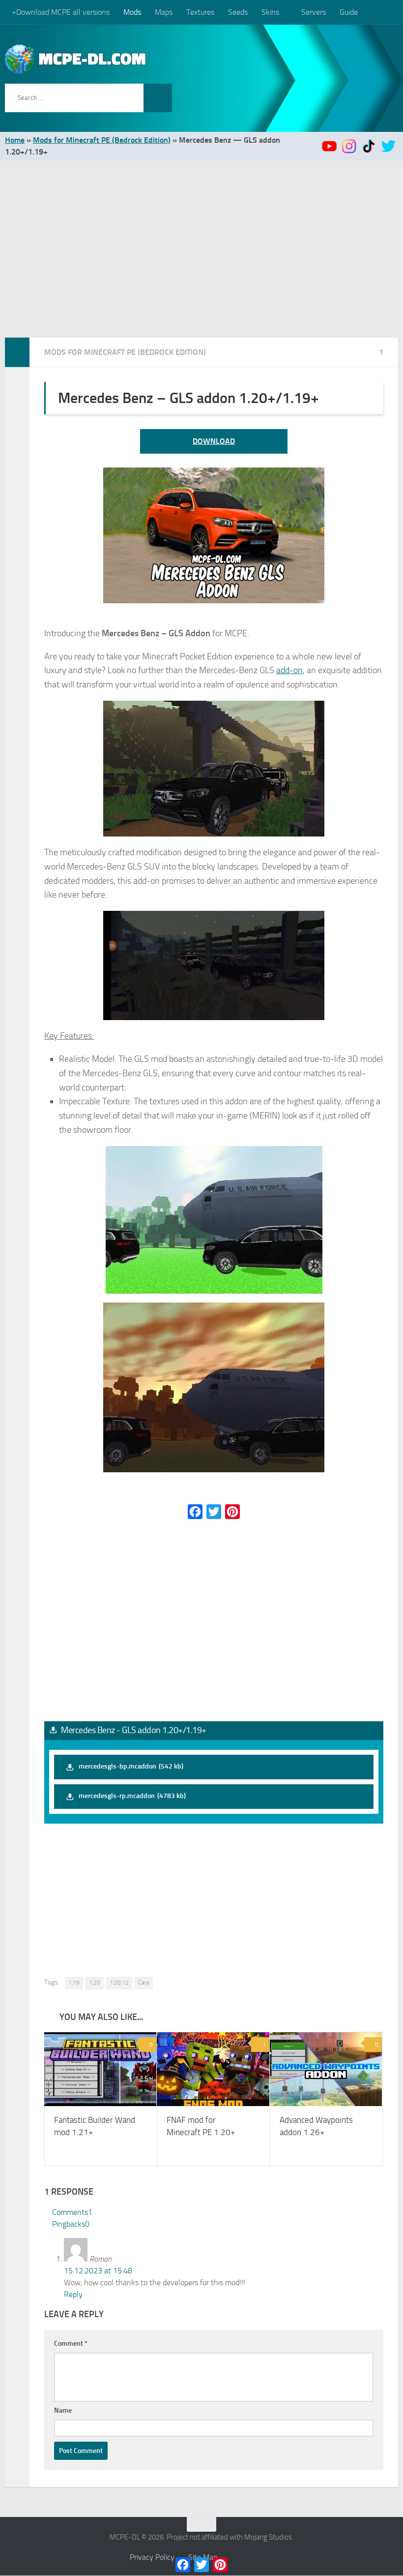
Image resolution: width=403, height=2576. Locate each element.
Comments (72, 2213)
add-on (289, 670)
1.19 (74, 1983)
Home (15, 140)
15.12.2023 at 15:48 (98, 2271)
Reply (73, 2295)
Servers (313, 12)
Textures (200, 12)
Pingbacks (71, 2224)
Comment (71, 2344)
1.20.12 (119, 1983)
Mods (132, 12)
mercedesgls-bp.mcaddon (131, 1766)
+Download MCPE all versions (61, 12)
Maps (164, 12)
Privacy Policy (152, 2558)
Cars (144, 1983)
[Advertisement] (201, 234)
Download (214, 441)
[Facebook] (195, 1512)
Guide (348, 12)
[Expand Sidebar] (17, 352)
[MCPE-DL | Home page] (76, 59)
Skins (270, 12)
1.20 (95, 1983)
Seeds (238, 12)
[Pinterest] (232, 1512)
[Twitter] (214, 1512)
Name (63, 2411)
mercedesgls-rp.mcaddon (132, 1796)
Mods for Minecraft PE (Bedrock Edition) (102, 140)
